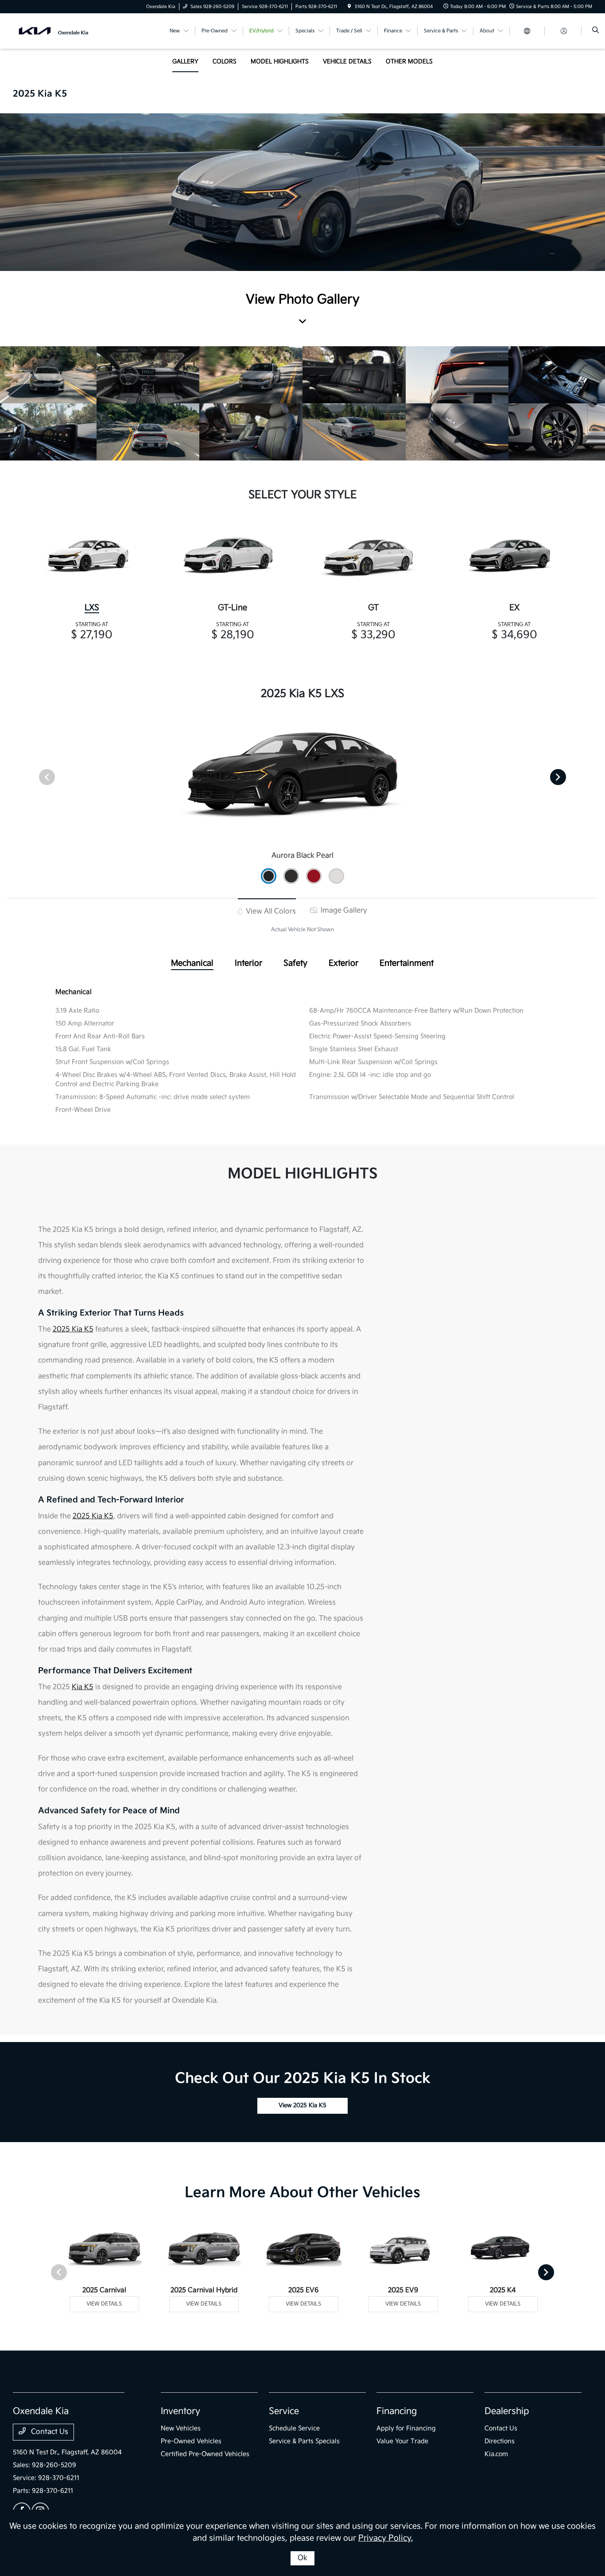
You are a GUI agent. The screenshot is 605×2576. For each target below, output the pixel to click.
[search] (595, 31)
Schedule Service (294, 2428)
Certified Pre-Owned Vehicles (205, 2454)
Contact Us (49, 2432)
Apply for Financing (406, 2428)
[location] (349, 7)
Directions (500, 2441)
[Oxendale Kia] (53, 31)
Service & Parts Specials (304, 2441)
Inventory (180, 2411)
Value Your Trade (402, 2441)
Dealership (507, 2411)
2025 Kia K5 (73, 1329)
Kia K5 (83, 1687)
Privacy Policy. (386, 2538)
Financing (397, 2411)
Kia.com (496, 2454)
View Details (104, 2304)
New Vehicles (181, 2428)
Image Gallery (343, 911)
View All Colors (270, 911)
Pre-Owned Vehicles (191, 2441)
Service (284, 2411)
